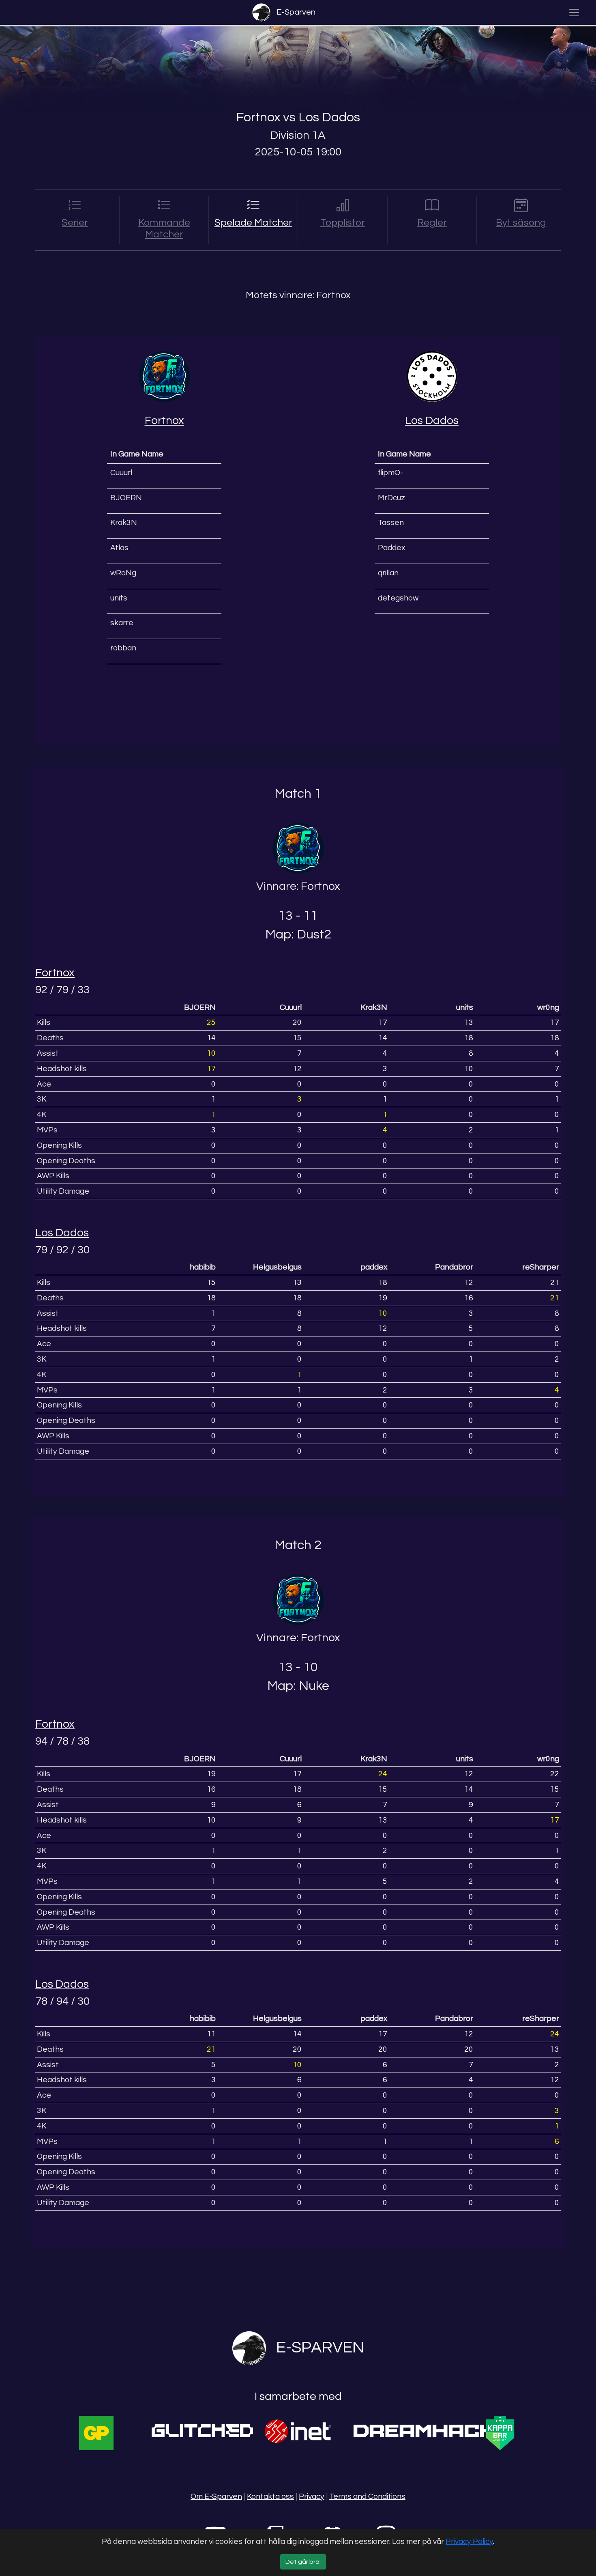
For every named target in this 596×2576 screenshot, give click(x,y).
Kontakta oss (270, 2496)
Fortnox (258, 117)
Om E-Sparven (216, 2496)
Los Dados (329, 117)
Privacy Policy (469, 2542)
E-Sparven (296, 12)
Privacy (312, 2496)
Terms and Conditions (367, 2496)
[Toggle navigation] (574, 13)
